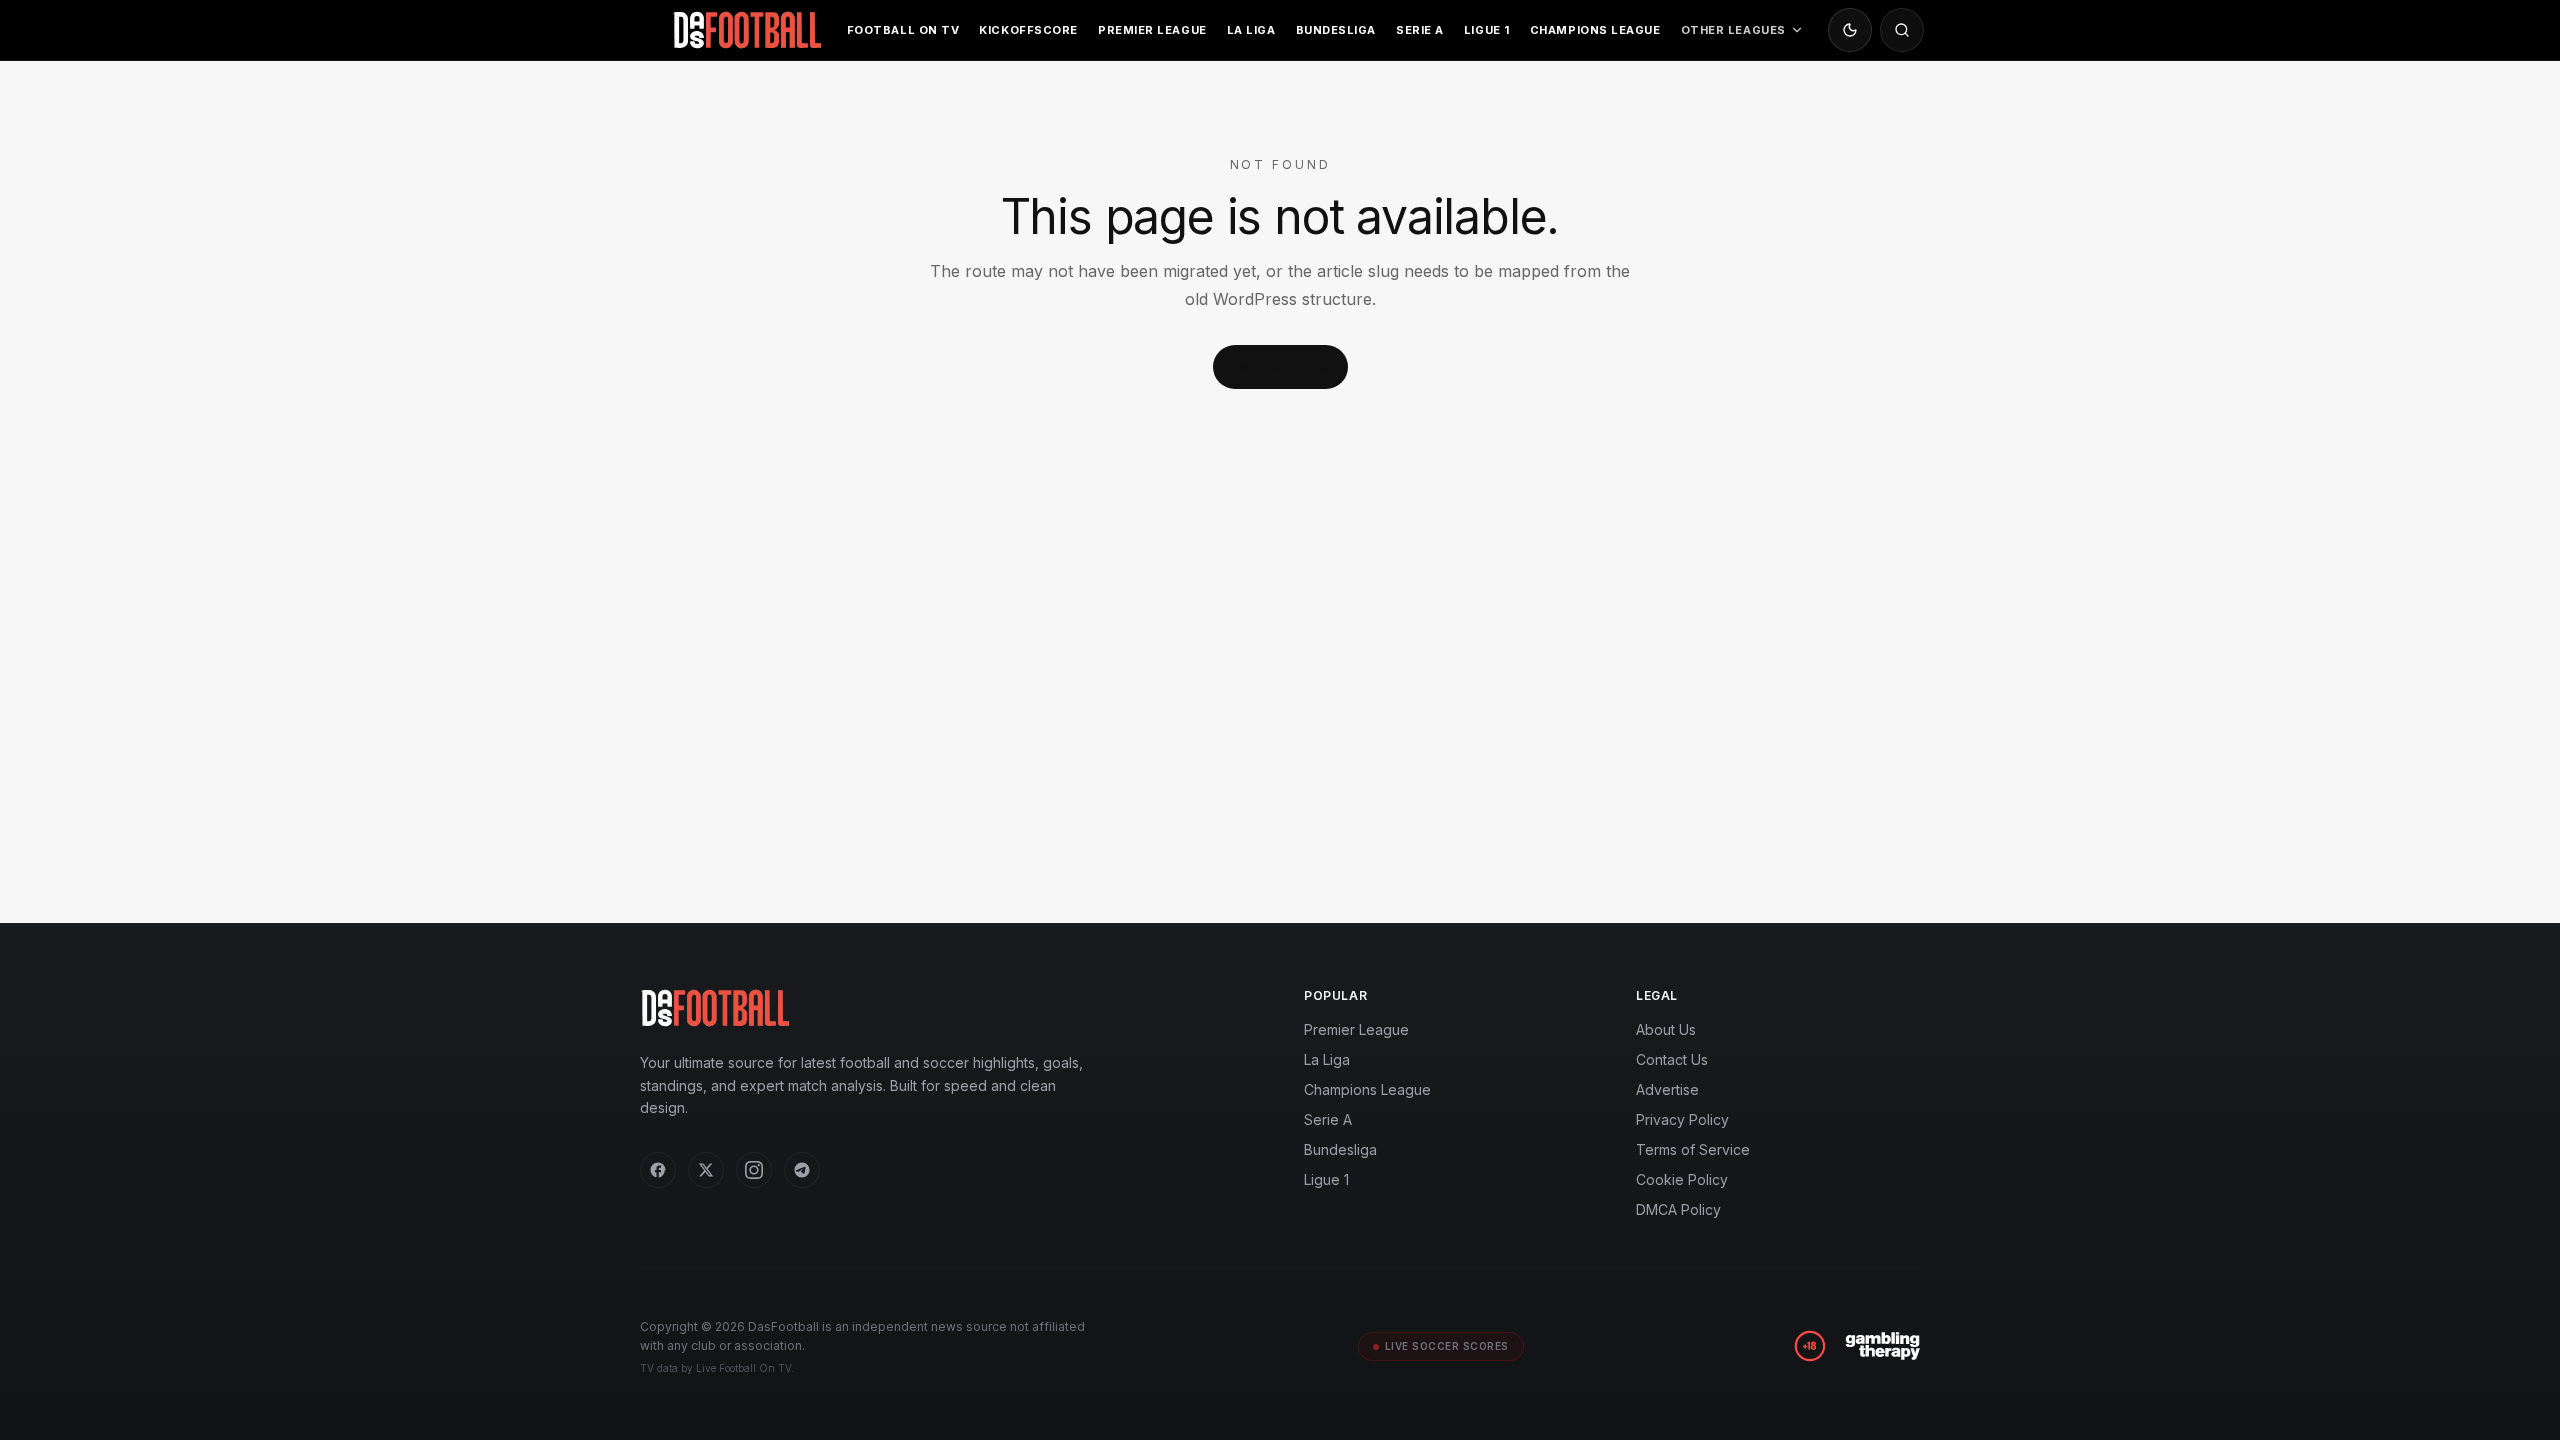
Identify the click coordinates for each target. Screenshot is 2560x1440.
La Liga (1251, 30)
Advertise (1667, 1089)
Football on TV (903, 30)
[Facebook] (658, 1170)
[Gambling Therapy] (1882, 1346)
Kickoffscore (1028, 30)
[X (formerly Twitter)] (706, 1170)
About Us (1666, 1029)
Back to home (1280, 366)
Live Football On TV (743, 1368)
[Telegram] (802, 1170)
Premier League (1152, 30)
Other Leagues (1733, 30)
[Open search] (1902, 30)
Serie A (1420, 30)
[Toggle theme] (1850, 30)
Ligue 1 (1487, 30)
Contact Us (1672, 1059)
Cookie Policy (1682, 1179)
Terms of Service (1693, 1149)
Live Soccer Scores (1447, 1346)
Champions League (1595, 30)
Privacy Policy (1682, 1119)
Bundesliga (1336, 30)
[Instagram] (754, 1170)
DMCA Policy (1678, 1209)
